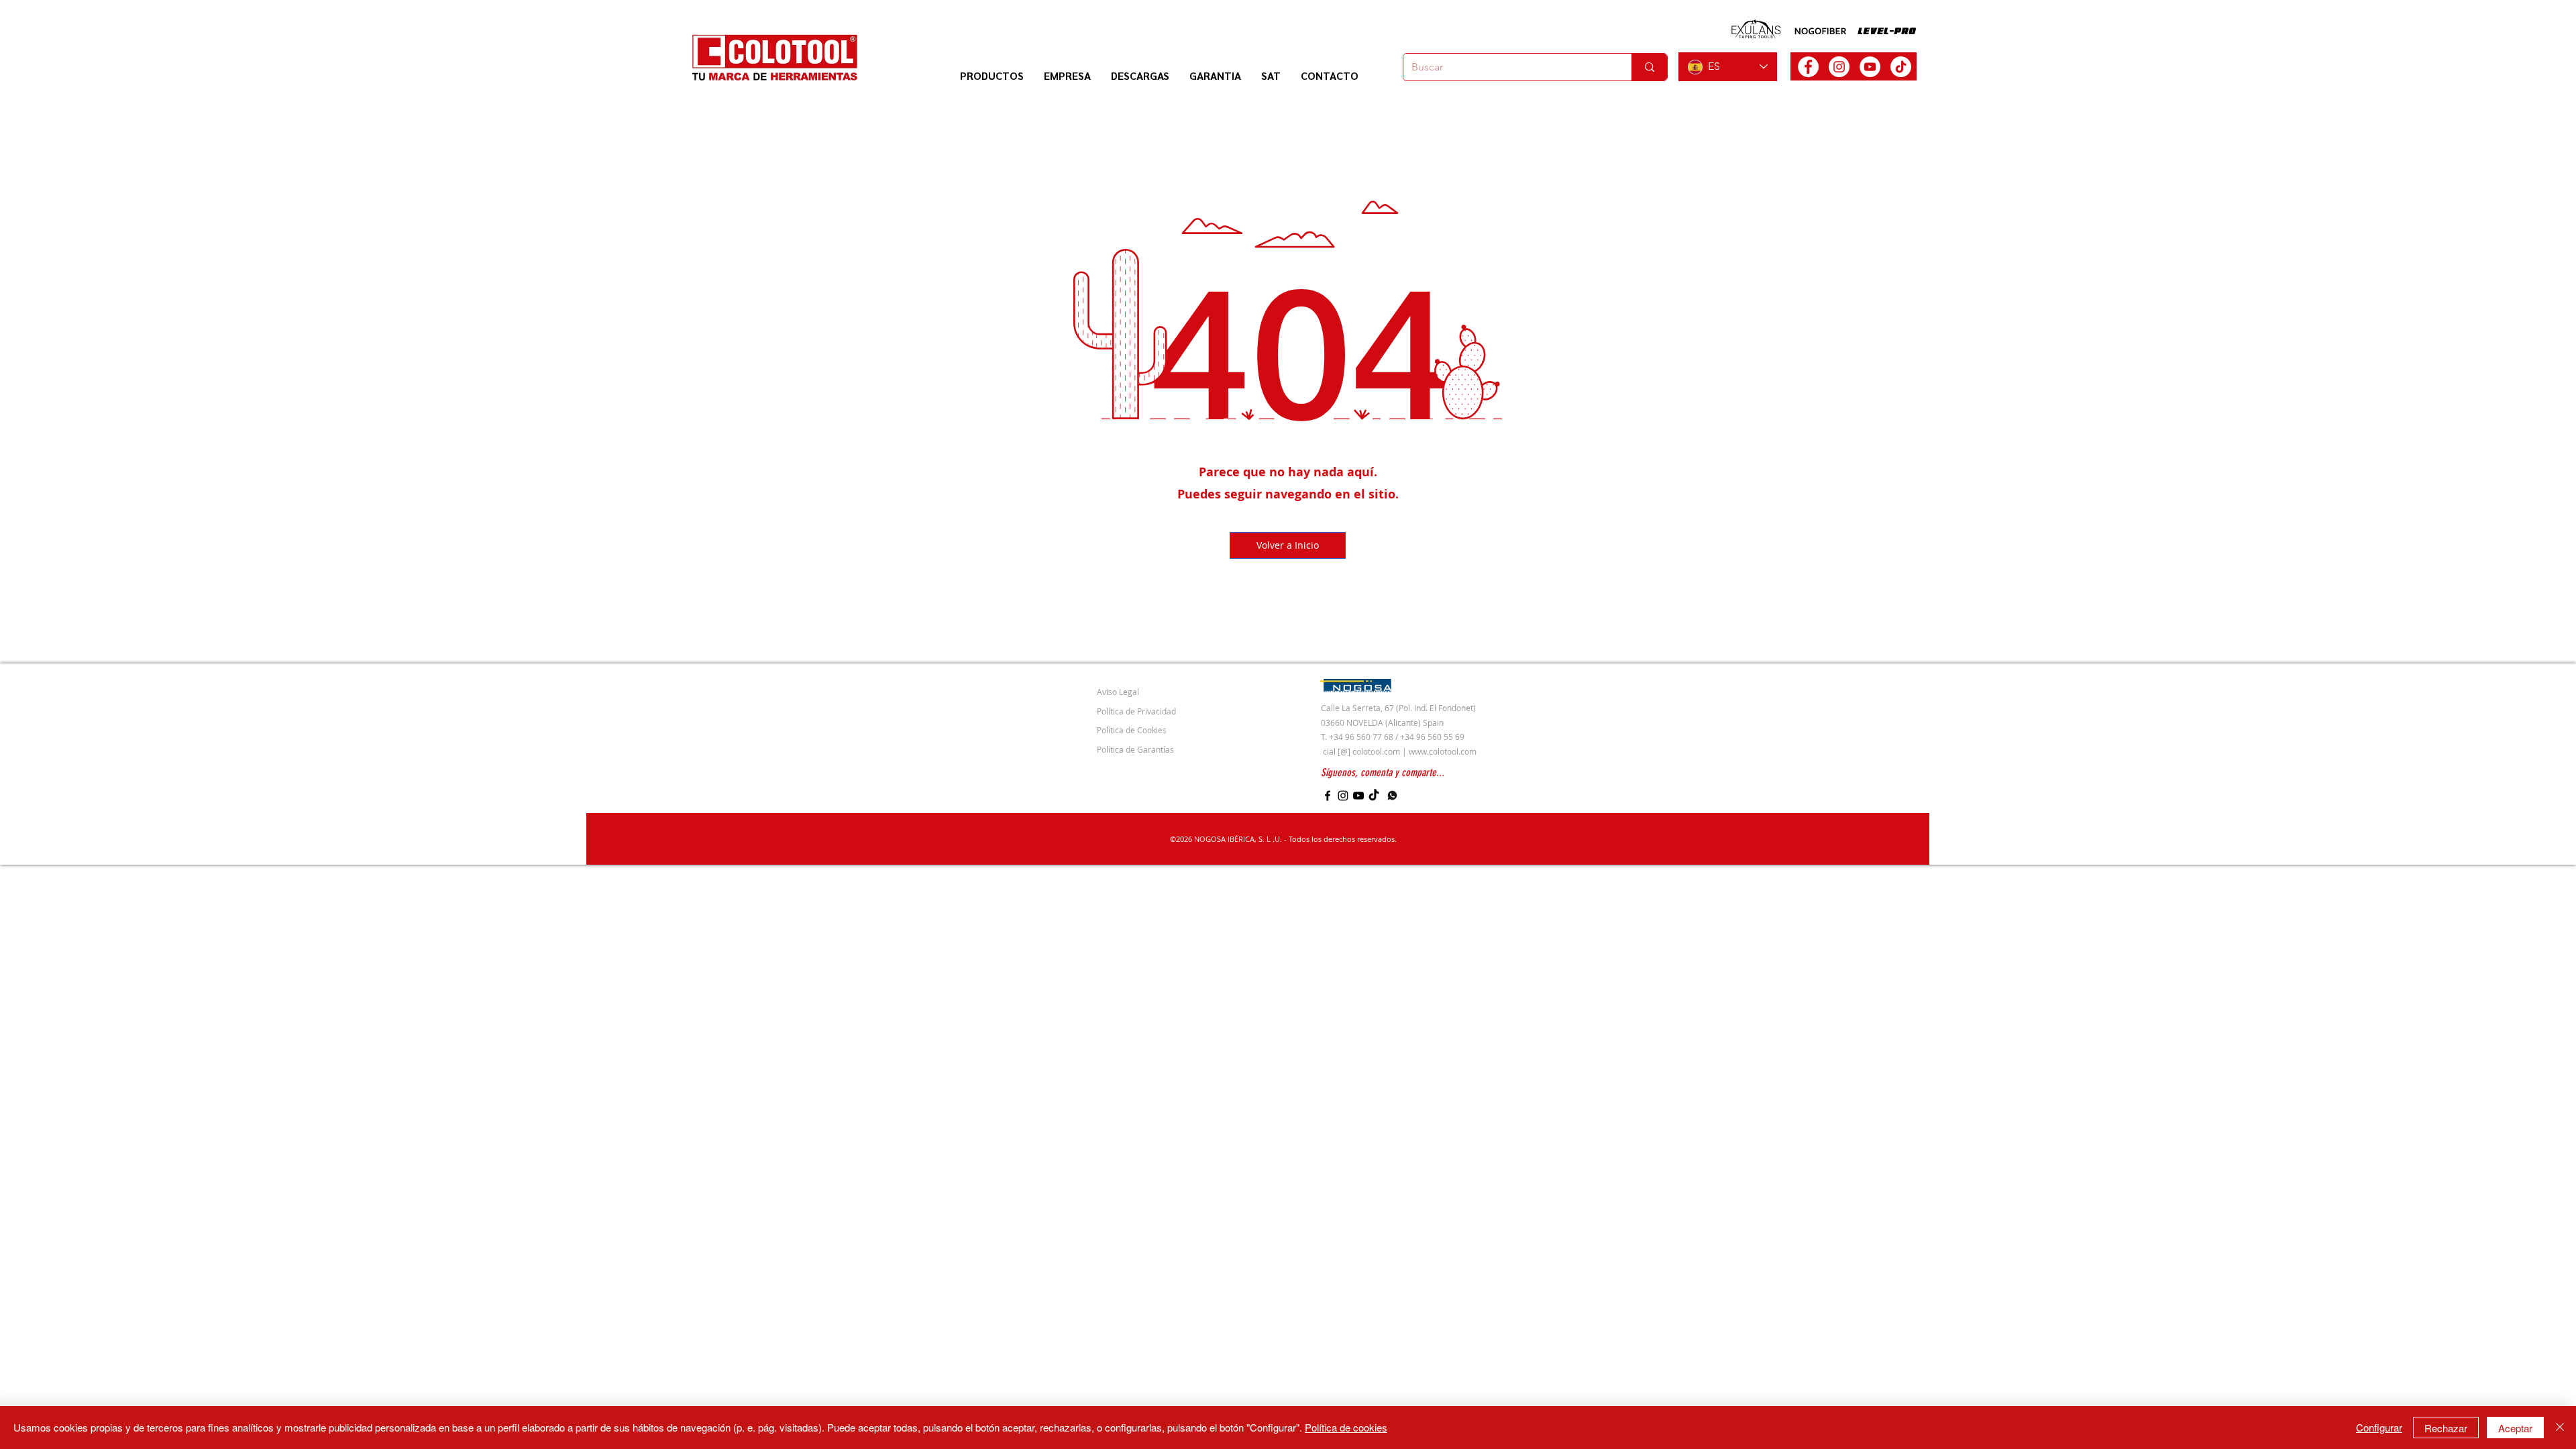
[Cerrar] (2560, 1428)
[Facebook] (1328, 796)
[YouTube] (1358, 796)
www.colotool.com (1443, 751)
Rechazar (2446, 1428)
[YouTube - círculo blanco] (1870, 67)
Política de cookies (1346, 1427)
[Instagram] (1343, 796)
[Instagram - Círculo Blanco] (1839, 67)
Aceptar (2515, 1428)
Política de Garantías (1135, 749)
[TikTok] (1901, 67)
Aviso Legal (1118, 692)
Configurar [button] (2379, 1427)
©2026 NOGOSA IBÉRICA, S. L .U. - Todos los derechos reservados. (1283, 839)
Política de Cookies (1132, 730)
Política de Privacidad (1136, 711)
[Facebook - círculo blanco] (1808, 67)
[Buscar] (1649, 67)
